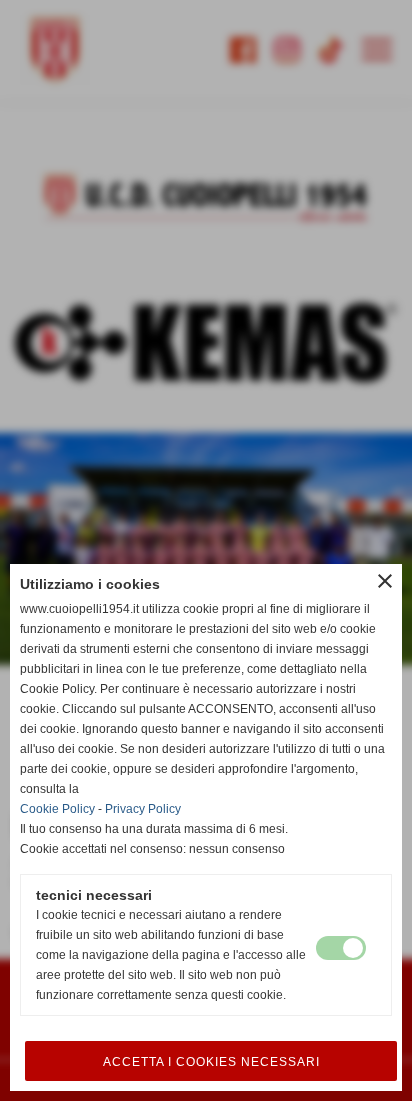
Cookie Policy (57, 809)
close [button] (385, 581)
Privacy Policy (143, 809)
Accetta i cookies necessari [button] (211, 1062)
